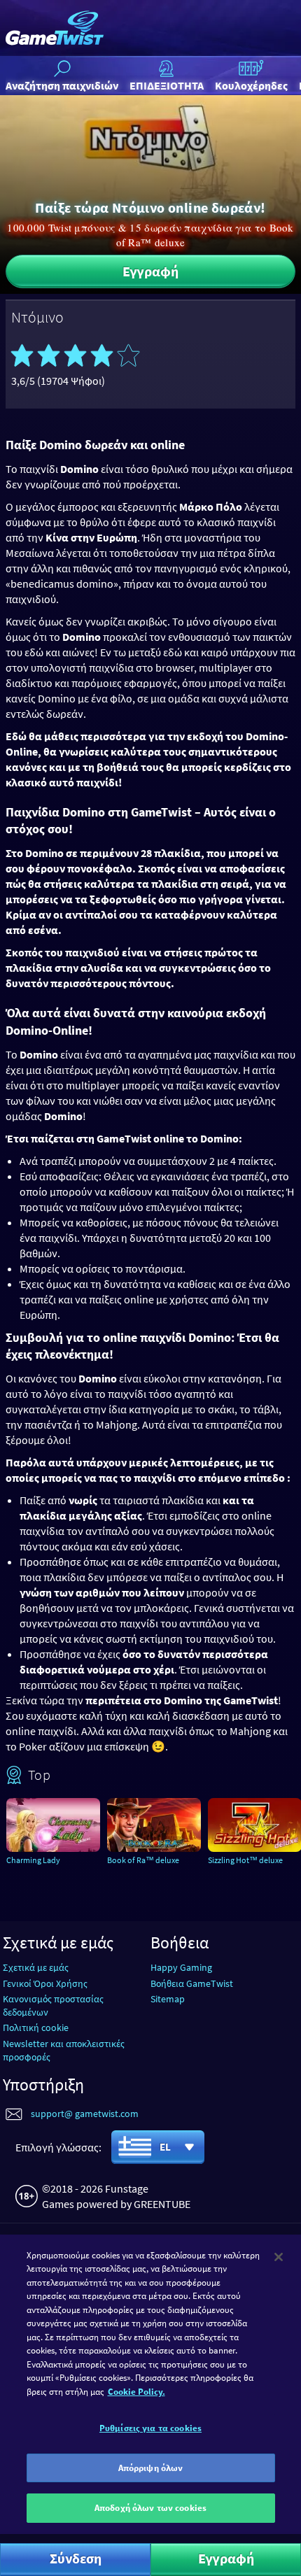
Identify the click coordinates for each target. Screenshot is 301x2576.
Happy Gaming (181, 1967)
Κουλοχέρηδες (251, 85)
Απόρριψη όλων (151, 2468)
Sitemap (168, 1999)
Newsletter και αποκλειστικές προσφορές (64, 2050)
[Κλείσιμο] (279, 2257)
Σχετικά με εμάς (36, 1967)
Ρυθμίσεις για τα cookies (150, 2428)
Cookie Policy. (136, 2392)
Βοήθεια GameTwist (192, 1983)
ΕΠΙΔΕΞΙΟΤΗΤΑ (167, 85)
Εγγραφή (150, 271)
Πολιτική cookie (36, 2027)
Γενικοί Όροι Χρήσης (45, 1983)
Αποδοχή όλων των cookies (150, 2508)
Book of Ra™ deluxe (143, 1860)
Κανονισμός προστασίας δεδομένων (53, 2005)
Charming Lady (33, 1860)
